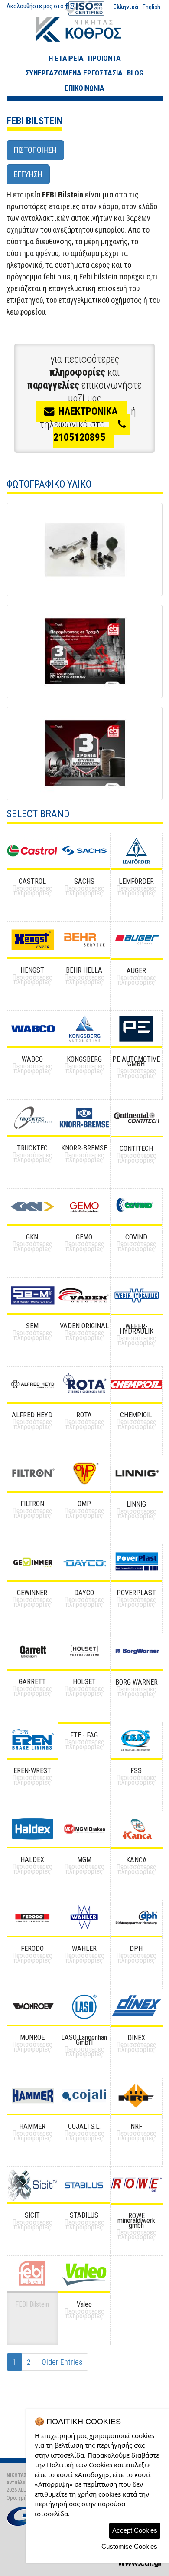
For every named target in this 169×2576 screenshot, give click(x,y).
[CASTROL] (32, 851)
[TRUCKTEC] (32, 1118)
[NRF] (136, 2096)
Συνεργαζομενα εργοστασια (74, 73)
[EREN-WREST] (32, 1740)
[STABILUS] (84, 2185)
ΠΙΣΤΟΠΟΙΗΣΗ (35, 150)
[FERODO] (32, 1918)
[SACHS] (84, 851)
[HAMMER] (32, 2096)
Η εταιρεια (66, 58)
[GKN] (32, 1206)
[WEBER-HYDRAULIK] (136, 1296)
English (151, 7)
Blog (135, 73)
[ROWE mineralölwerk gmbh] (136, 2185)
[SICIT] (32, 2185)
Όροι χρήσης (21, 2498)
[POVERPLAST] (136, 1562)
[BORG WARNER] (136, 1651)
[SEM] (32, 1295)
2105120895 (79, 437)
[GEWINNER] (32, 1562)
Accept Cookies (135, 2530)
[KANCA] (136, 1829)
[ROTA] (84, 1384)
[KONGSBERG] (84, 1029)
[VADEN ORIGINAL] (84, 1295)
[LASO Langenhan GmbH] (84, 2007)
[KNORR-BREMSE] (84, 1118)
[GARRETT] (32, 1651)
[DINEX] (136, 2007)
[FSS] (136, 1740)
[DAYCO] (84, 1562)
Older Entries (62, 2362)
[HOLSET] (84, 1651)
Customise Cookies (129, 2546)
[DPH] (136, 1918)
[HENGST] (32, 940)
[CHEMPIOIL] (136, 1384)
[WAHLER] (84, 1918)
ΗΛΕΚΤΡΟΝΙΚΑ (88, 411)
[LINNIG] (136, 1473)
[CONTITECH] (136, 1118)
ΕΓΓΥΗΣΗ (28, 174)
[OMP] (84, 1473)
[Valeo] (84, 2274)
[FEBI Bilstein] (84, 549)
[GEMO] (84, 1206)
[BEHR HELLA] (84, 940)
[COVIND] (136, 1206)
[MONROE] (32, 2007)
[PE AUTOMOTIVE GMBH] (136, 1029)
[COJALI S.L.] (84, 2096)
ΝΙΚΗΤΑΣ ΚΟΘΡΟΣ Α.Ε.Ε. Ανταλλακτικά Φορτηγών (85, 29)
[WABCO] (32, 1029)
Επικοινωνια (84, 88)
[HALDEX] (32, 1829)
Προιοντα (104, 58)
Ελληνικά (126, 7)
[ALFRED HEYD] (32, 1384)
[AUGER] (136, 940)
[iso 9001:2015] (84, 8)
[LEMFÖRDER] (136, 851)
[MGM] (84, 1829)
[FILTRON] (32, 1473)
